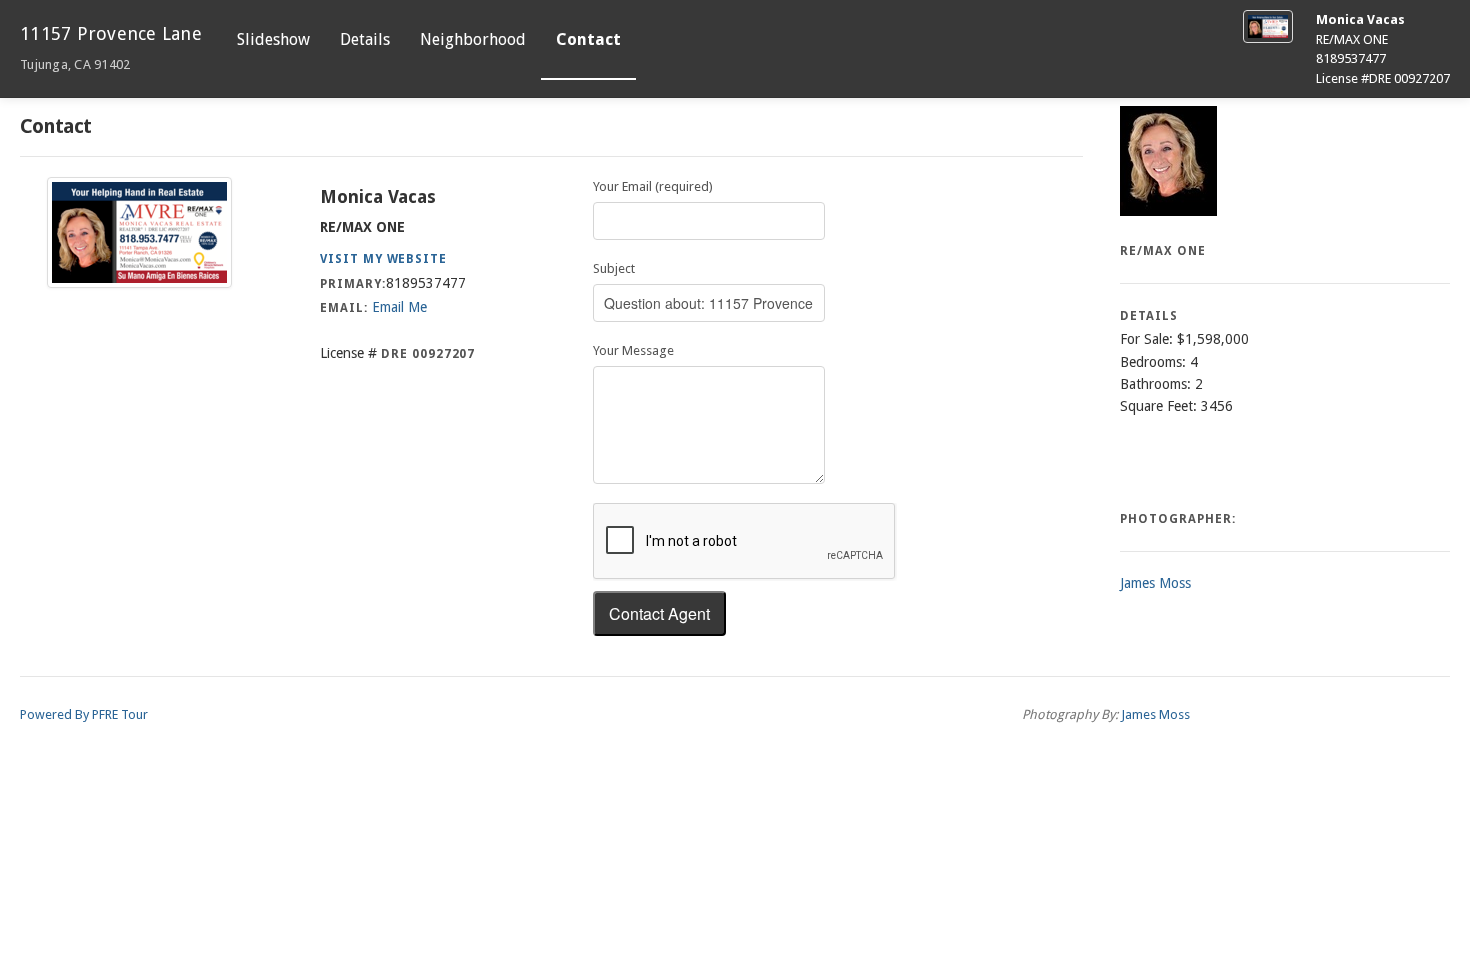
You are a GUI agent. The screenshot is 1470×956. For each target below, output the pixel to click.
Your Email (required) (653, 186)
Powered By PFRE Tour (84, 714)
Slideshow (273, 39)
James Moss (1155, 583)
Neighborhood (473, 39)
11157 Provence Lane (111, 47)
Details (365, 39)
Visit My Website (383, 259)
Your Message (633, 350)
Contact (588, 39)
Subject (614, 268)
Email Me (399, 307)
